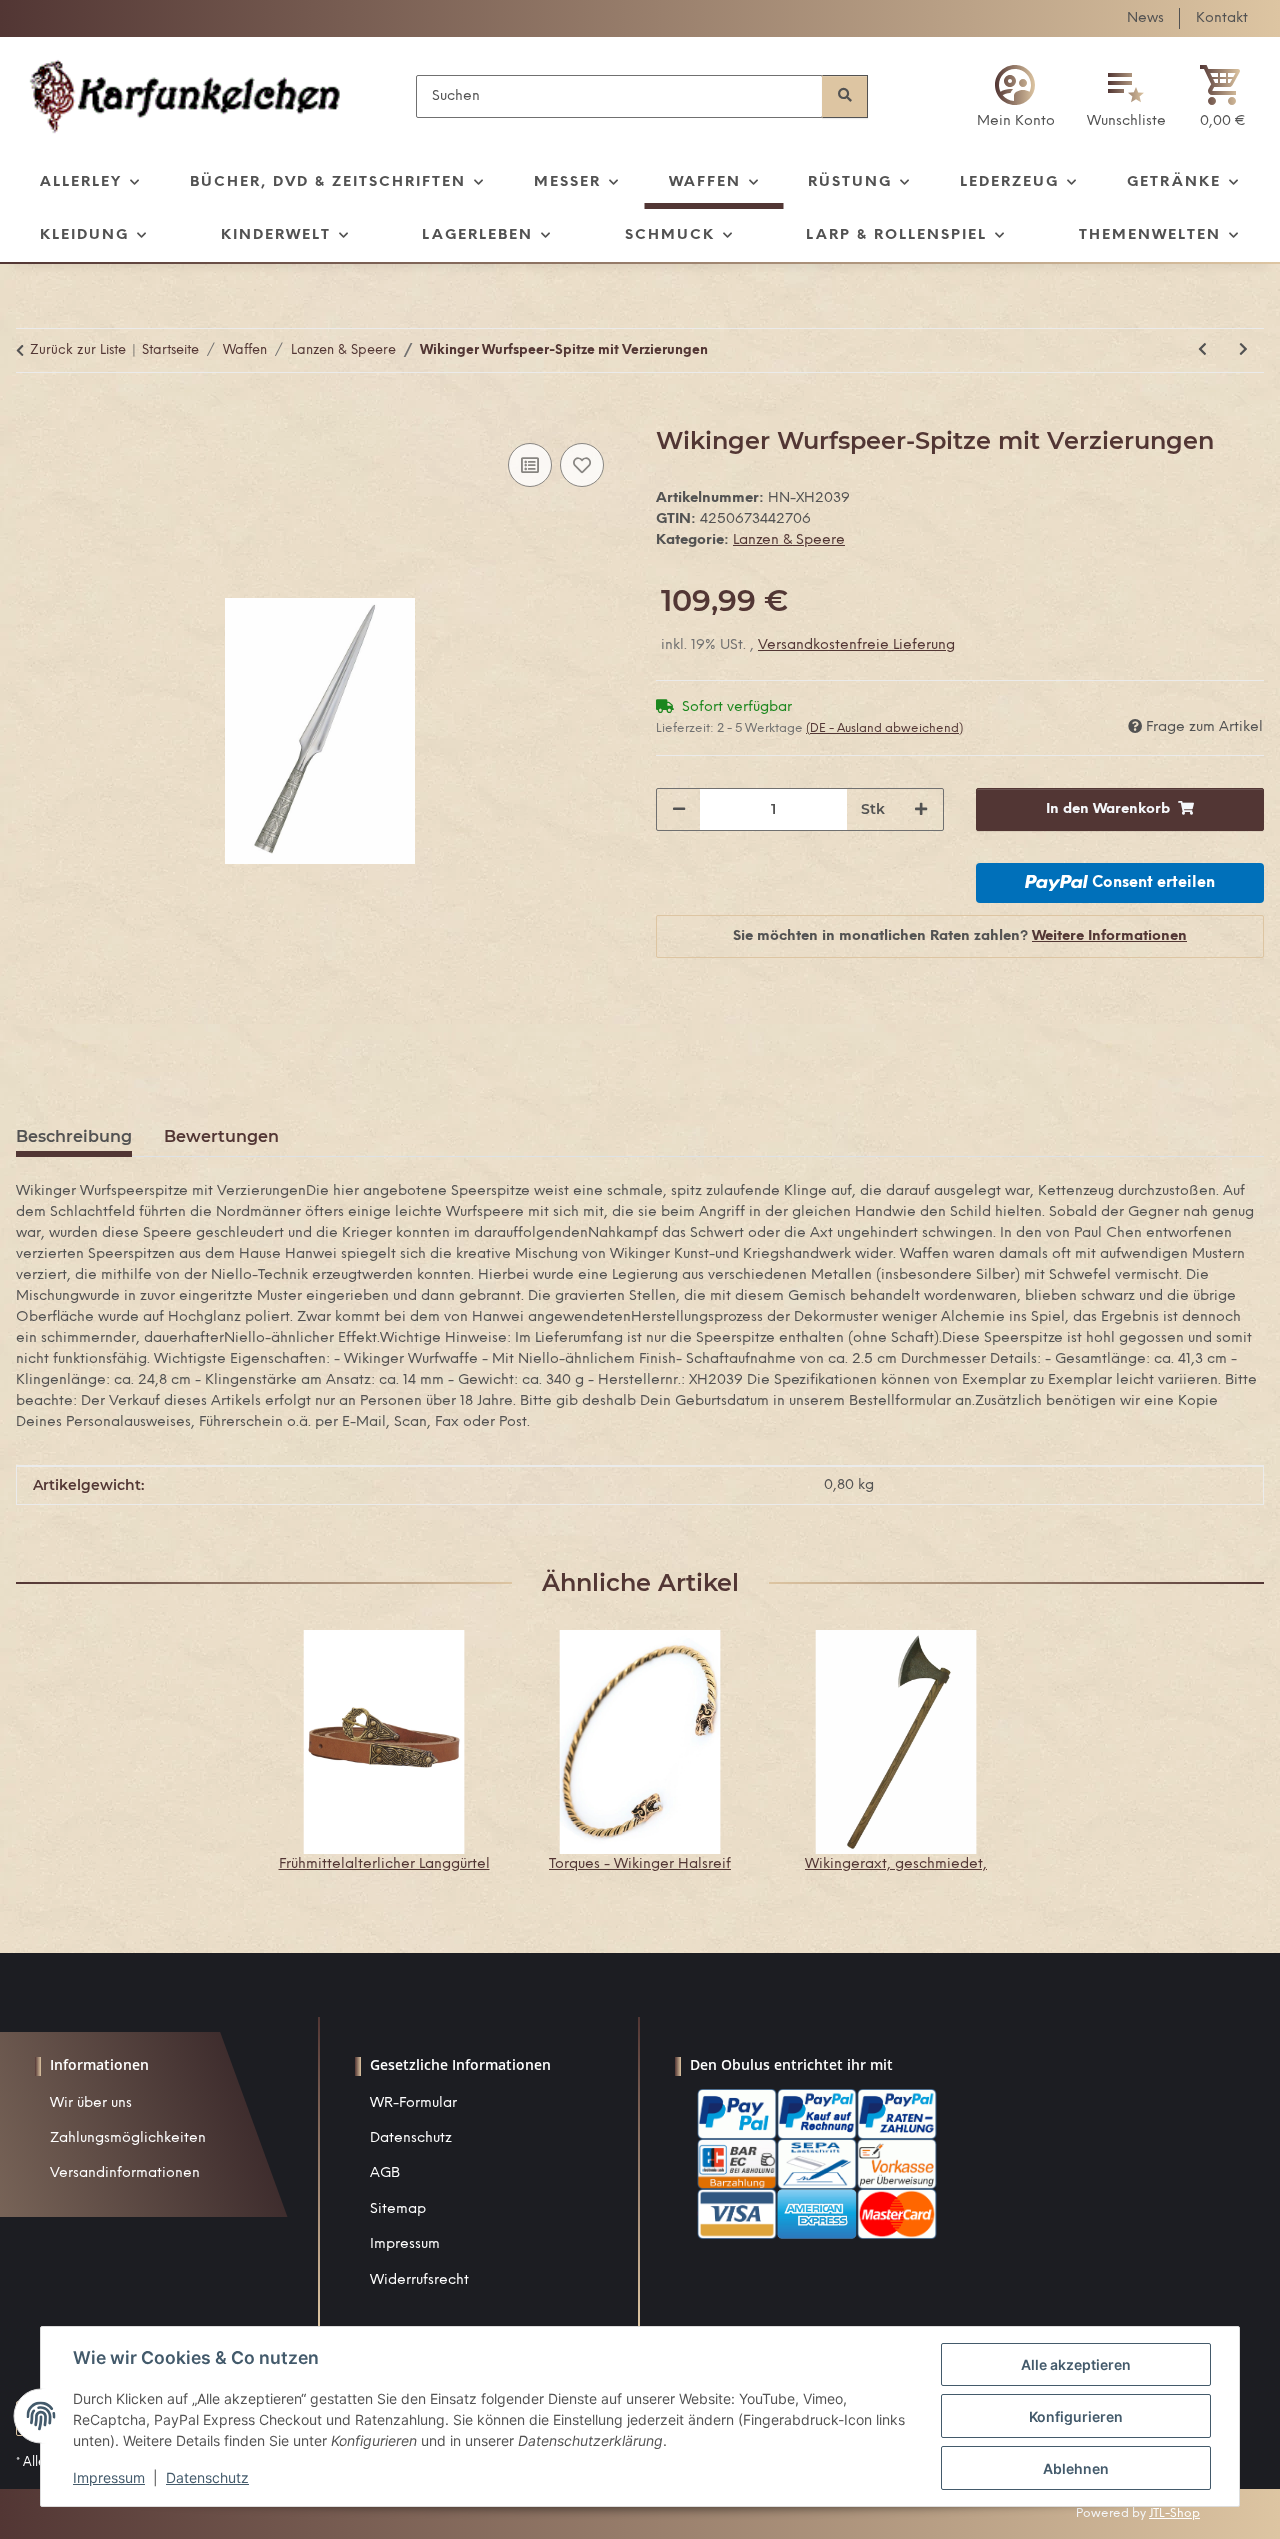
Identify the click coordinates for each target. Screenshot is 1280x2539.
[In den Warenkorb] (32, 416)
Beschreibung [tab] (74, 1136)
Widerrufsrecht (419, 2280)
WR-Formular (413, 2103)
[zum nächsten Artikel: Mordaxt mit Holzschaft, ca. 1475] (1243, 350)
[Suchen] (845, 96)
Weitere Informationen (1109, 936)
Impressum (405, 2244)
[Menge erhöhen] (921, 809)
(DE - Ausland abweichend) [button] (884, 728)
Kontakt (1222, 18)
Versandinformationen (125, 2173)
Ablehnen (1076, 2468)
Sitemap (398, 2209)
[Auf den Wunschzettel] (582, 465)
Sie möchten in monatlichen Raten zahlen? (960, 936)
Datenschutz (411, 2138)
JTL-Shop (1174, 2513)
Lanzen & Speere (789, 540)
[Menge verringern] (679, 809)
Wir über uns (91, 2103)
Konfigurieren (1076, 2416)
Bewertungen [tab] (221, 1136)
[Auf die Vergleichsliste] (530, 465)
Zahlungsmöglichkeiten (128, 2138)
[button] (1016, 96)
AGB (385, 2173)
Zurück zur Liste (78, 350)
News (1145, 18)
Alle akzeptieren (1076, 2364)
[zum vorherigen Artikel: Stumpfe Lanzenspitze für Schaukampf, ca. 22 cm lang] (1202, 350)
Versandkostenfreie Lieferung (856, 645)
